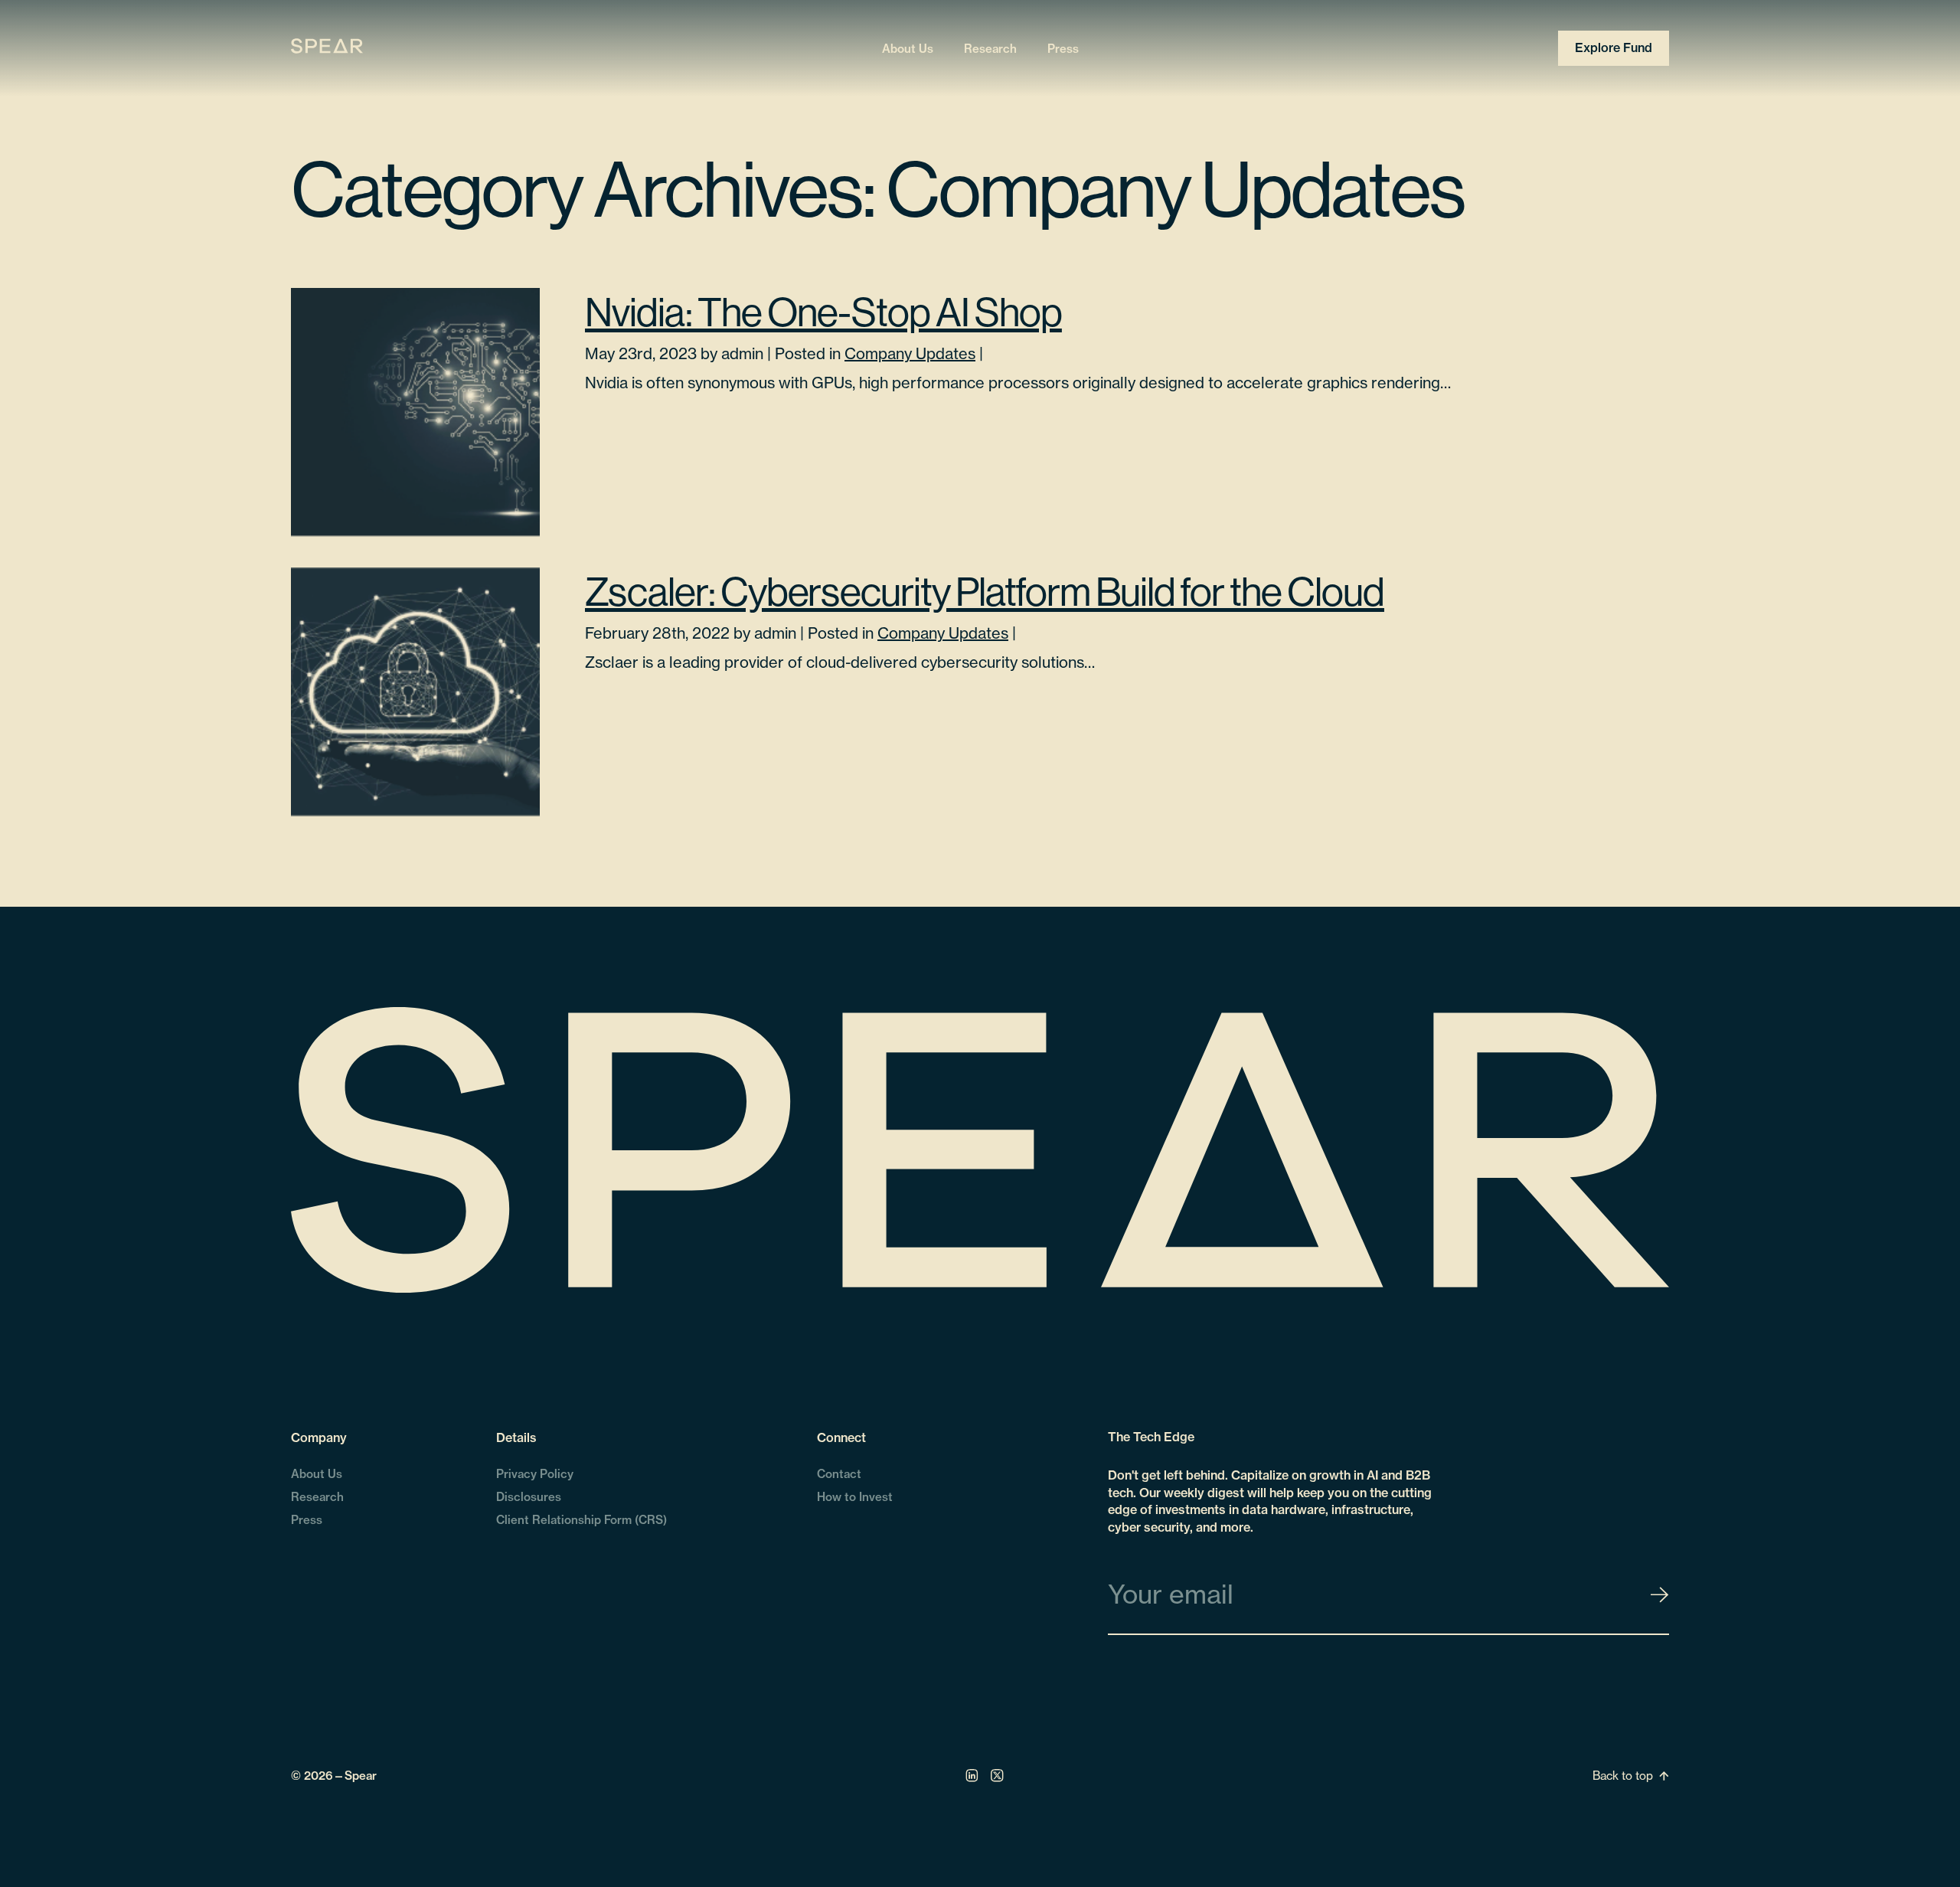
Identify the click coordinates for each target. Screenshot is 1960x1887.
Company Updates (910, 353)
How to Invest (855, 1497)
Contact (839, 1474)
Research (990, 48)
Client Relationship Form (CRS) (581, 1520)
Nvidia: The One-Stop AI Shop (823, 312)
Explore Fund (1614, 47)
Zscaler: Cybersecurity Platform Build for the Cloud (985, 591)
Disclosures (529, 1497)
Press (1063, 48)
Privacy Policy (535, 1474)
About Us (908, 48)
